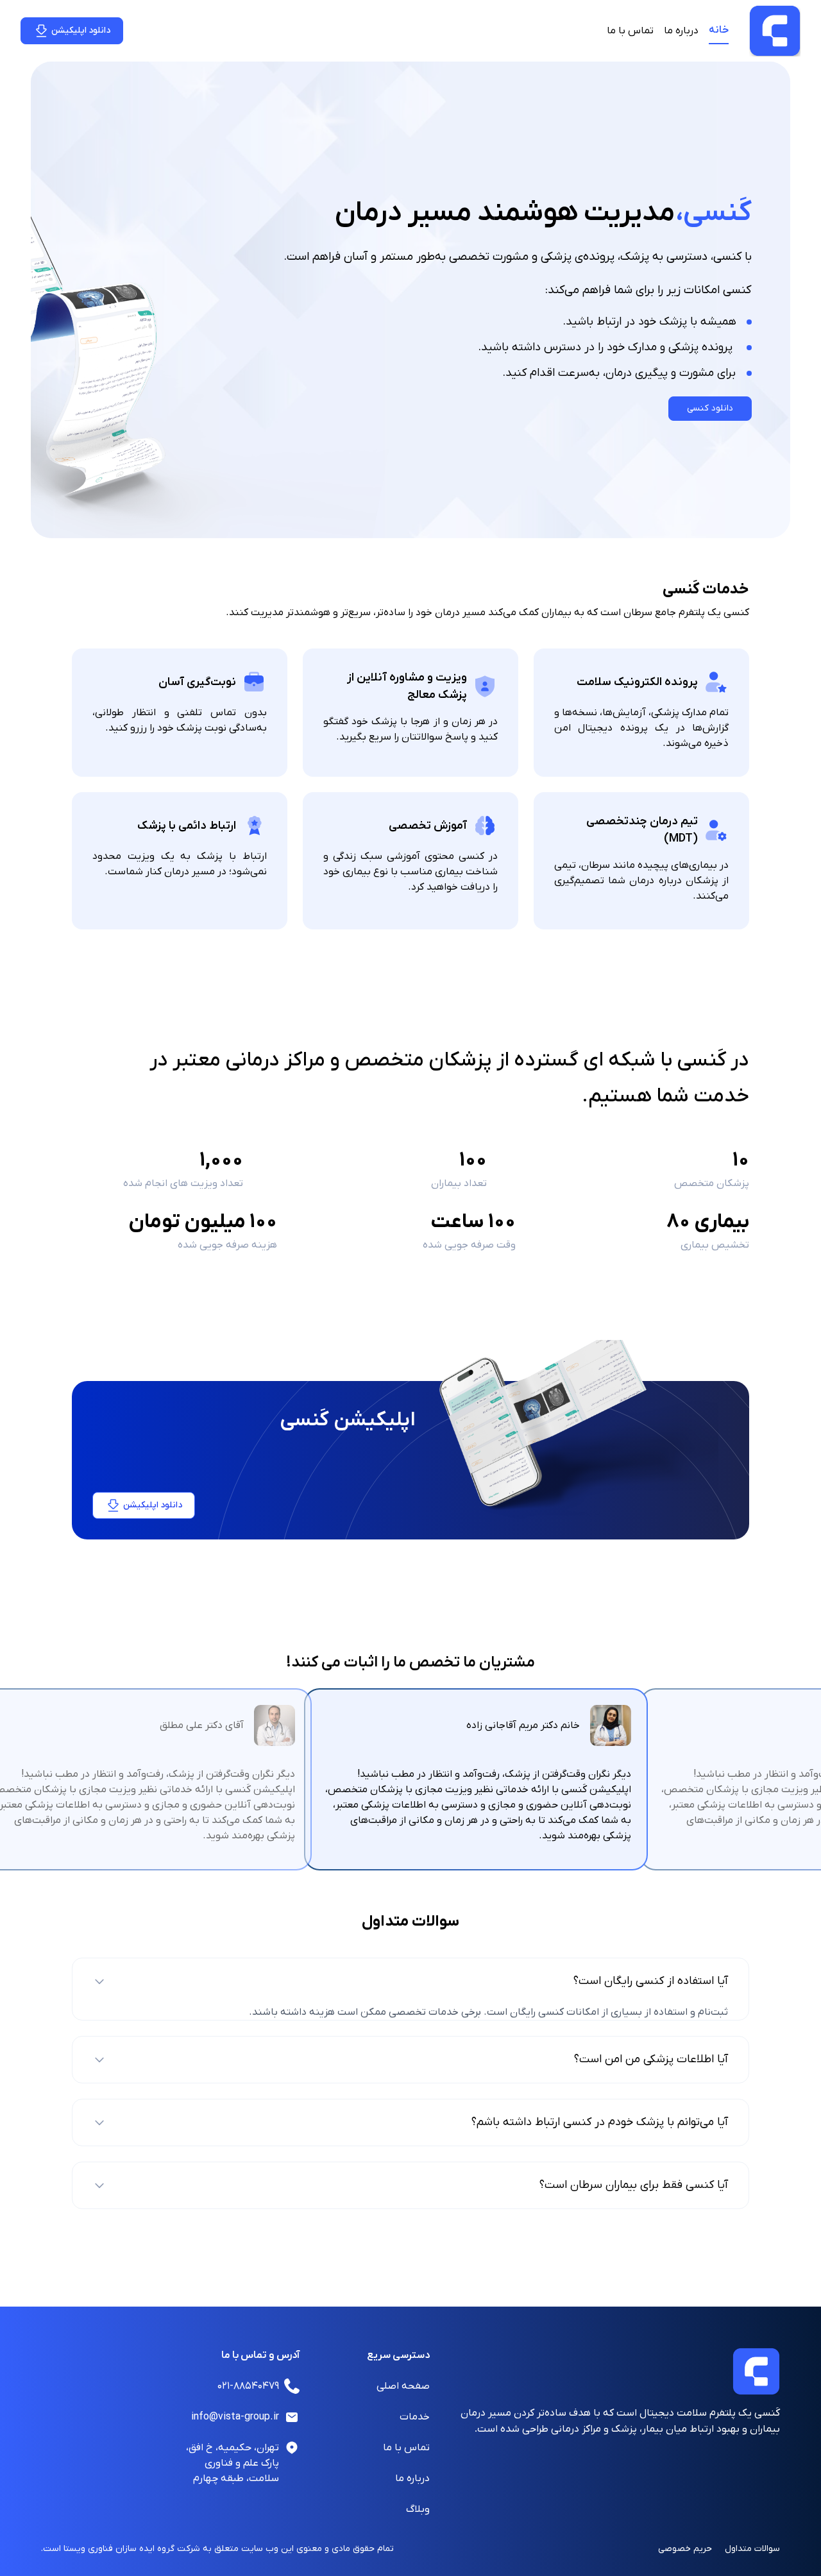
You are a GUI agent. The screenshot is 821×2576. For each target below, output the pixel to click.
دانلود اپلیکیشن (81, 30)
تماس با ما (630, 31)
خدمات (415, 2417)
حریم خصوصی (685, 2549)
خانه (719, 30)
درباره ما (681, 31)
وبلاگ (418, 2509)
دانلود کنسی (710, 408)
